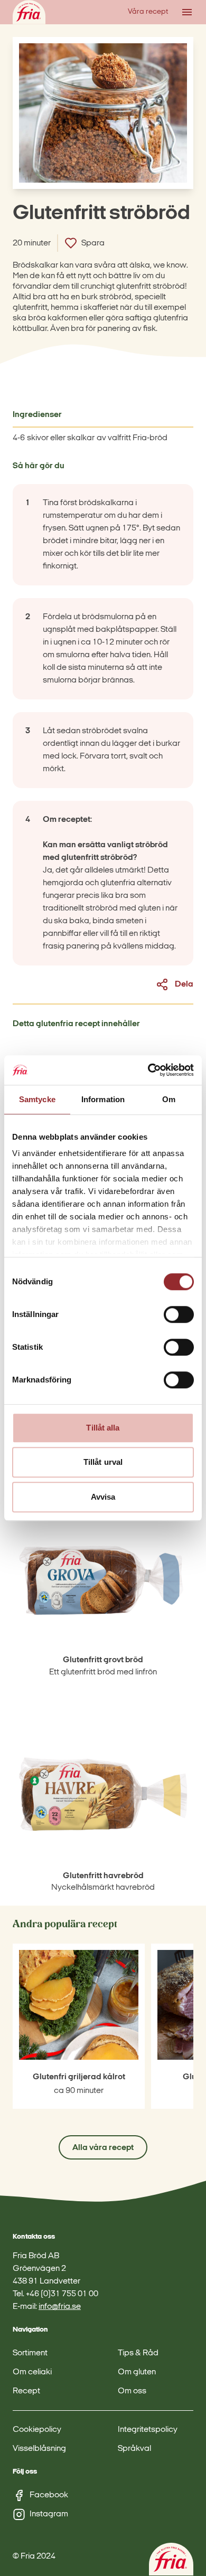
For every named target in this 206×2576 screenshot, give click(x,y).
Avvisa (103, 1497)
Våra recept (148, 12)
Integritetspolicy (148, 2430)
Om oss (132, 2391)
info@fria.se (60, 2307)
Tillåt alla (103, 1428)
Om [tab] (169, 1099)
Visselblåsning (39, 2449)
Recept (26, 2391)
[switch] (179, 1314)
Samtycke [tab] (37, 1099)
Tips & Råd (138, 2353)
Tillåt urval (103, 1462)
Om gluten (137, 2372)
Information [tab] (103, 1099)
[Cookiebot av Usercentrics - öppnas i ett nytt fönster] (148, 1070)
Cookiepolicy (37, 2430)
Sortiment (30, 2353)
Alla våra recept (103, 2148)
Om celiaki (32, 2372)
